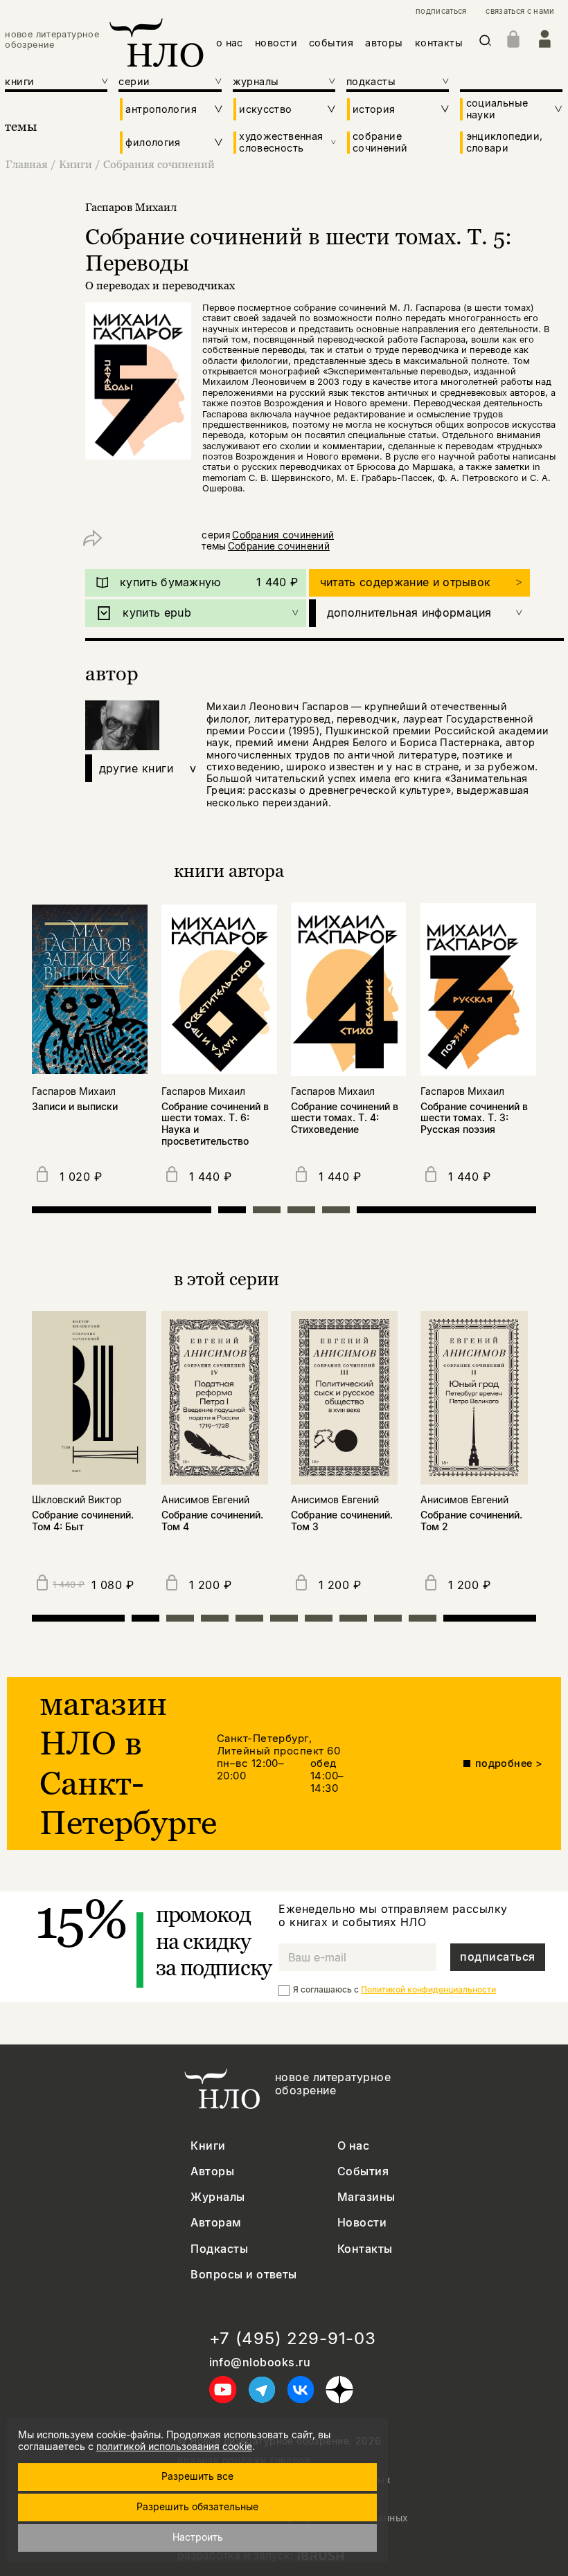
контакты (439, 43)
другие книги (148, 768)
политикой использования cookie (174, 2446)
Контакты (365, 2249)
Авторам (216, 2223)
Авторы (212, 2171)
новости (276, 43)
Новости (362, 2223)
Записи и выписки (75, 1107)
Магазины (366, 2197)
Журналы (218, 2197)
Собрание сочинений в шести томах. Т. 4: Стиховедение (345, 1118)
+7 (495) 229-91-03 (293, 2339)
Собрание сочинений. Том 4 (212, 1521)
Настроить (198, 2537)
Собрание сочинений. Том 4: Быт (83, 1521)
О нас (353, 2146)
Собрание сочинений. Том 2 (471, 1521)
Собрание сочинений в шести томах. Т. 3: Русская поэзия (474, 1118)
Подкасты (219, 2249)
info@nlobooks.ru (260, 2362)
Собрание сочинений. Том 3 (342, 1521)
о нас (230, 43)
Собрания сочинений (159, 164)
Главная (27, 164)
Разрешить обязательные (197, 2506)
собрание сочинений (380, 142)
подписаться (441, 11)
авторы (384, 43)
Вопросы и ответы (244, 2275)
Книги (76, 164)
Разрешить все (197, 2476)
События (363, 2171)
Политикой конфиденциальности (428, 1989)
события (331, 43)
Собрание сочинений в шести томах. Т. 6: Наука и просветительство (215, 1124)
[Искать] (486, 43)
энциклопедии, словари (505, 142)
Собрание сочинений (279, 546)
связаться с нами (520, 11)
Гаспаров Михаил (131, 207)
